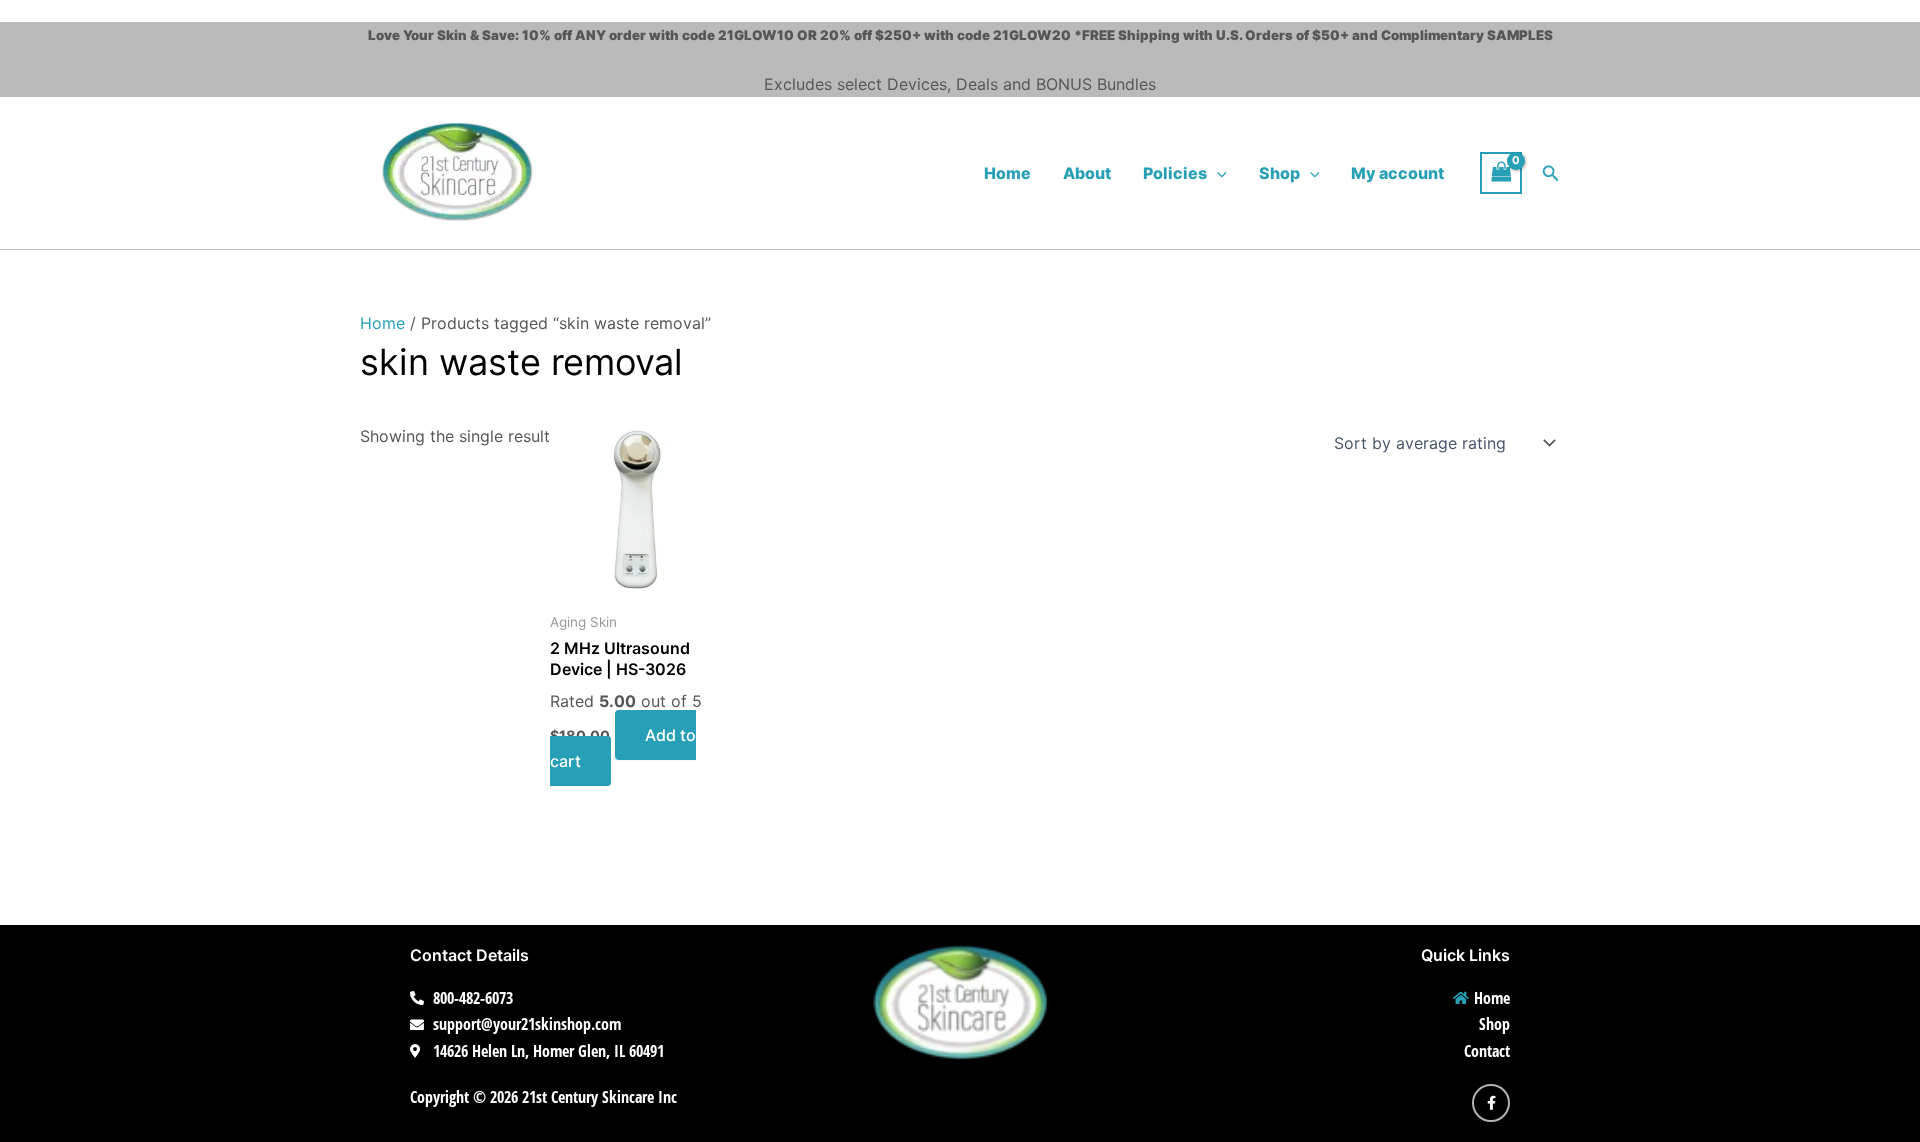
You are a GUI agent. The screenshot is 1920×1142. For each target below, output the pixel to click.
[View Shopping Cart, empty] (1501, 172)
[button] (1217, 173)
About (1087, 173)
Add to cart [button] (623, 748)
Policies (1175, 173)
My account (1397, 173)
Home (1007, 173)
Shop (1279, 173)
